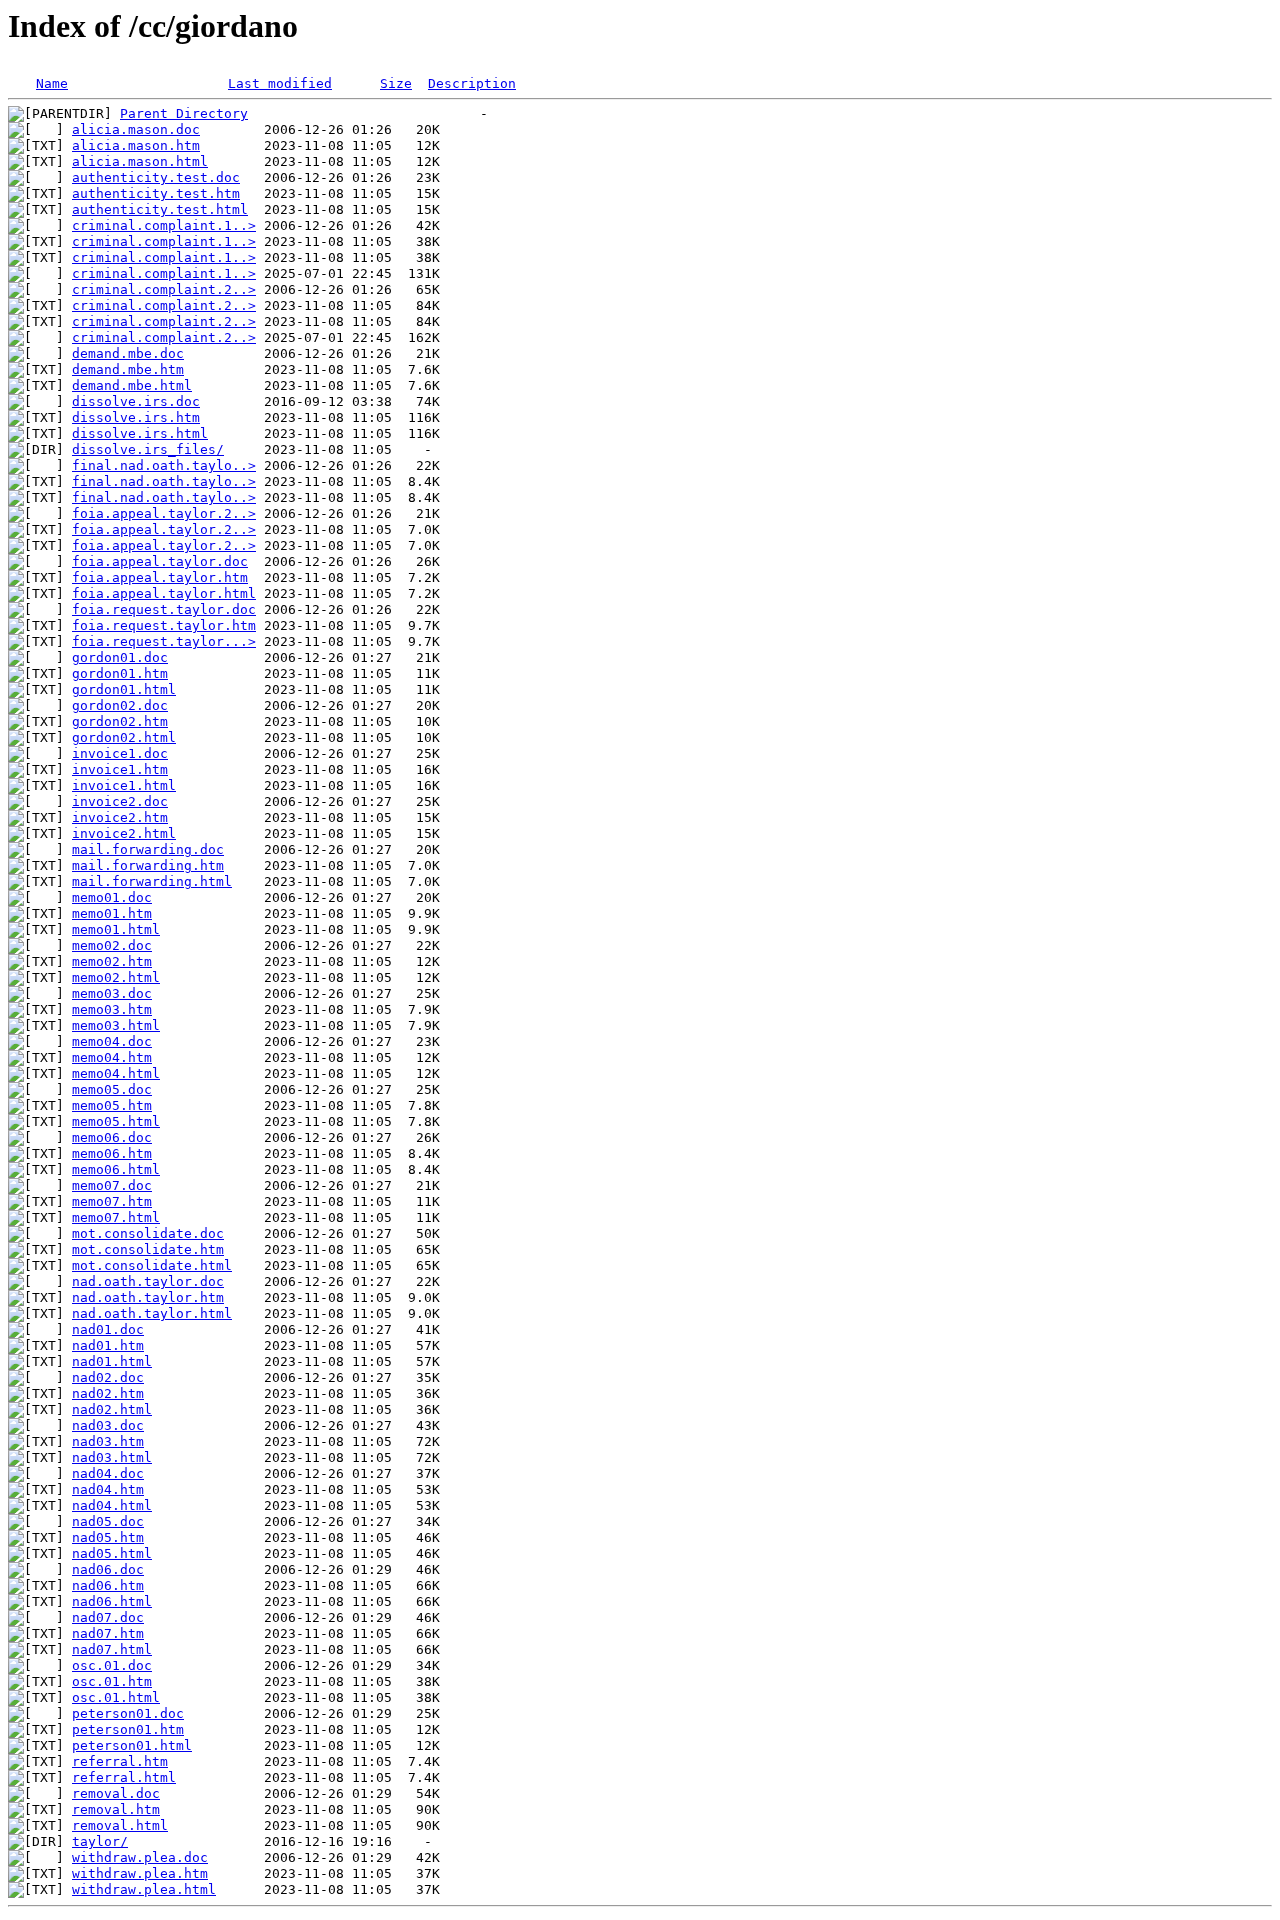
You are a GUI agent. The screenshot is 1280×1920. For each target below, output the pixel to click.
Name (52, 83)
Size (396, 83)
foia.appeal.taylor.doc (160, 561)
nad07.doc (108, 1617)
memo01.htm (112, 913)
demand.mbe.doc (128, 353)
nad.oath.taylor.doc (148, 1281)
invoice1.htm (120, 769)
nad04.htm (108, 1489)
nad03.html (112, 1457)
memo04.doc (112, 1041)
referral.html (124, 1777)
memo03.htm (112, 1009)
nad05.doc (108, 1521)
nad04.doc (108, 1473)
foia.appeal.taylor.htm (160, 577)
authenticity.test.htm (156, 193)
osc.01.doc (112, 1665)
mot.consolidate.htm (148, 1249)
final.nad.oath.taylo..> (164, 465)
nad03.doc (108, 1425)
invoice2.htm (120, 817)
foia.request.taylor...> (164, 641)
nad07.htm (108, 1633)
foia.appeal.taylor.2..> (164, 513)
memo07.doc (112, 1185)
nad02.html (112, 1409)
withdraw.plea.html (144, 1889)
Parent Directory (184, 113)
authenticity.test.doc (156, 177)
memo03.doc (112, 993)
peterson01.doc (128, 1713)
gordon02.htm (120, 721)
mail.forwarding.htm (148, 865)
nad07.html (112, 1649)
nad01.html (112, 1361)
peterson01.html (132, 1745)
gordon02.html (124, 737)
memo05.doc (112, 1089)
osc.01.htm (112, 1681)
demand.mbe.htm (128, 369)
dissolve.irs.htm (136, 417)
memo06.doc (112, 1137)
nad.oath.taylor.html (152, 1313)
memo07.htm (112, 1201)
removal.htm (116, 1809)
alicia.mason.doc (136, 129)
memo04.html (116, 1073)
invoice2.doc (120, 801)
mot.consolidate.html (152, 1265)
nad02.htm (108, 1393)
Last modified (280, 83)
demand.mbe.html (132, 385)
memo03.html (116, 1025)
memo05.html (116, 1121)
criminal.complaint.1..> (164, 225)
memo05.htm (112, 1105)
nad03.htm (108, 1441)
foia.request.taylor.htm (164, 625)
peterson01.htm (128, 1729)
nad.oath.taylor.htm (148, 1297)
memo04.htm (112, 1057)
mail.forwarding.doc (148, 849)
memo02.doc (112, 945)
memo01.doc (112, 897)
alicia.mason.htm (136, 145)
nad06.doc (108, 1569)
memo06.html (116, 1169)
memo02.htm (112, 961)
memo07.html (116, 1217)
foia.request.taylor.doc (164, 609)
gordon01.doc (120, 657)
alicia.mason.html (140, 161)
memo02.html (116, 977)
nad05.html (112, 1553)
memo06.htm (112, 1153)
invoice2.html (124, 833)
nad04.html (112, 1505)
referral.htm (120, 1761)
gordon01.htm (120, 673)
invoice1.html (124, 785)
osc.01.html (116, 1697)
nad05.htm (108, 1537)
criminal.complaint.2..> (164, 289)
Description (472, 83)
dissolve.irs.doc (136, 401)
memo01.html (116, 929)
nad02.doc (108, 1377)
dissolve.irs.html (140, 433)
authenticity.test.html (160, 209)
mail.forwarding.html (152, 881)
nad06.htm (108, 1585)
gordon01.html (124, 689)
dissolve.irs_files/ (148, 449)
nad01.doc (108, 1329)
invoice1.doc (120, 753)
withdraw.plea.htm (140, 1873)
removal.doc (116, 1793)
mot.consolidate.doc (148, 1233)
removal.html (120, 1825)
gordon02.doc (120, 705)
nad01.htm (108, 1345)
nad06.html (112, 1601)
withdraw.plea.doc (140, 1857)
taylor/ (100, 1841)
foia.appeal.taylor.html (164, 593)
